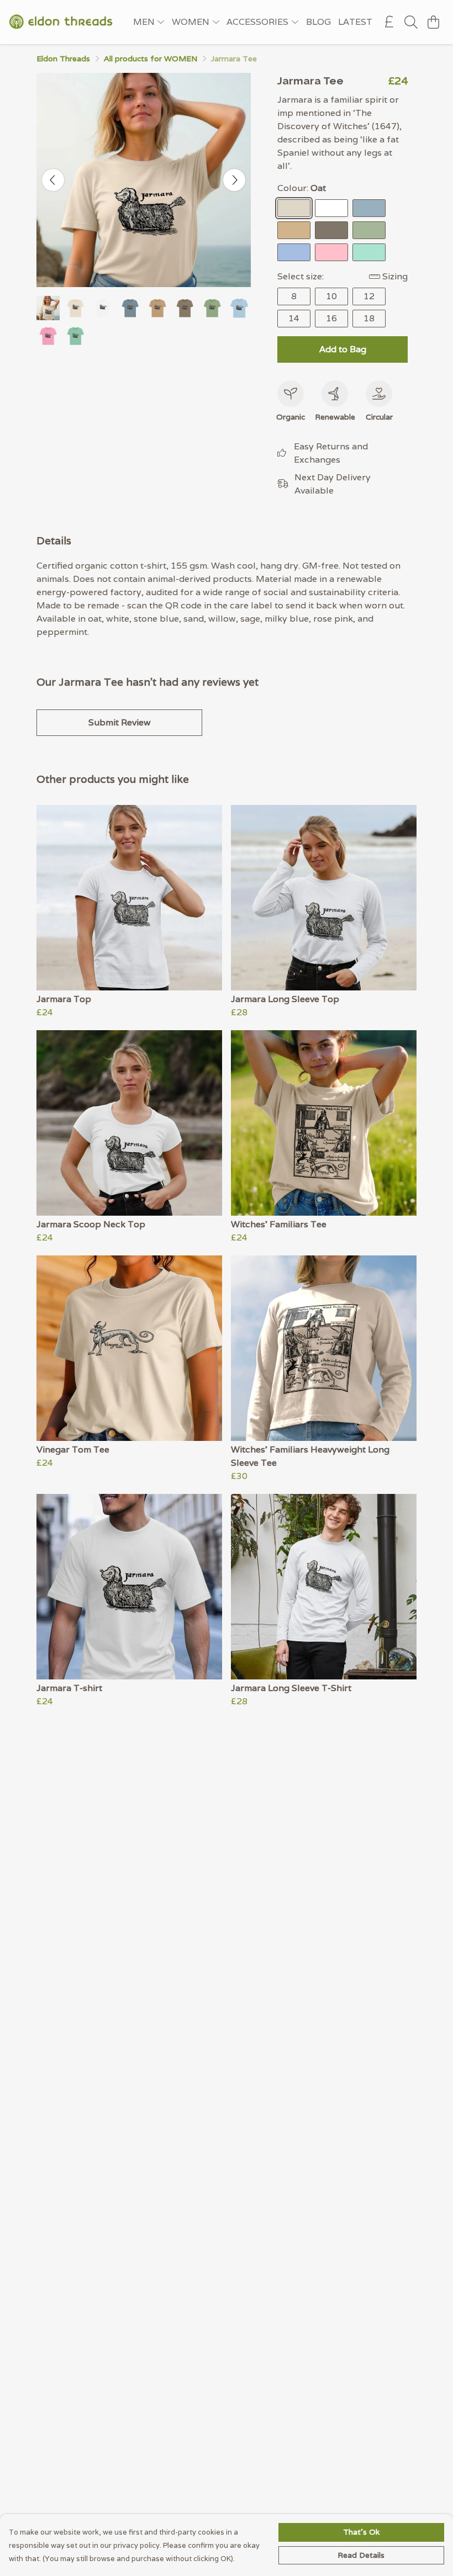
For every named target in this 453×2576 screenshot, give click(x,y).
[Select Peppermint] (369, 252)
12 (369, 296)
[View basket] (433, 22)
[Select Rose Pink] (331, 252)
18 (369, 318)
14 (294, 318)
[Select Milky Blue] (294, 252)
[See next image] (234, 180)
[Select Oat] (294, 208)
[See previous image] (53, 180)
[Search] (411, 22)
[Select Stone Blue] (369, 208)
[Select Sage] (369, 230)
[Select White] (331, 208)
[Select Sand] (294, 230)
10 (331, 296)
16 (331, 318)
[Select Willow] (331, 230)
